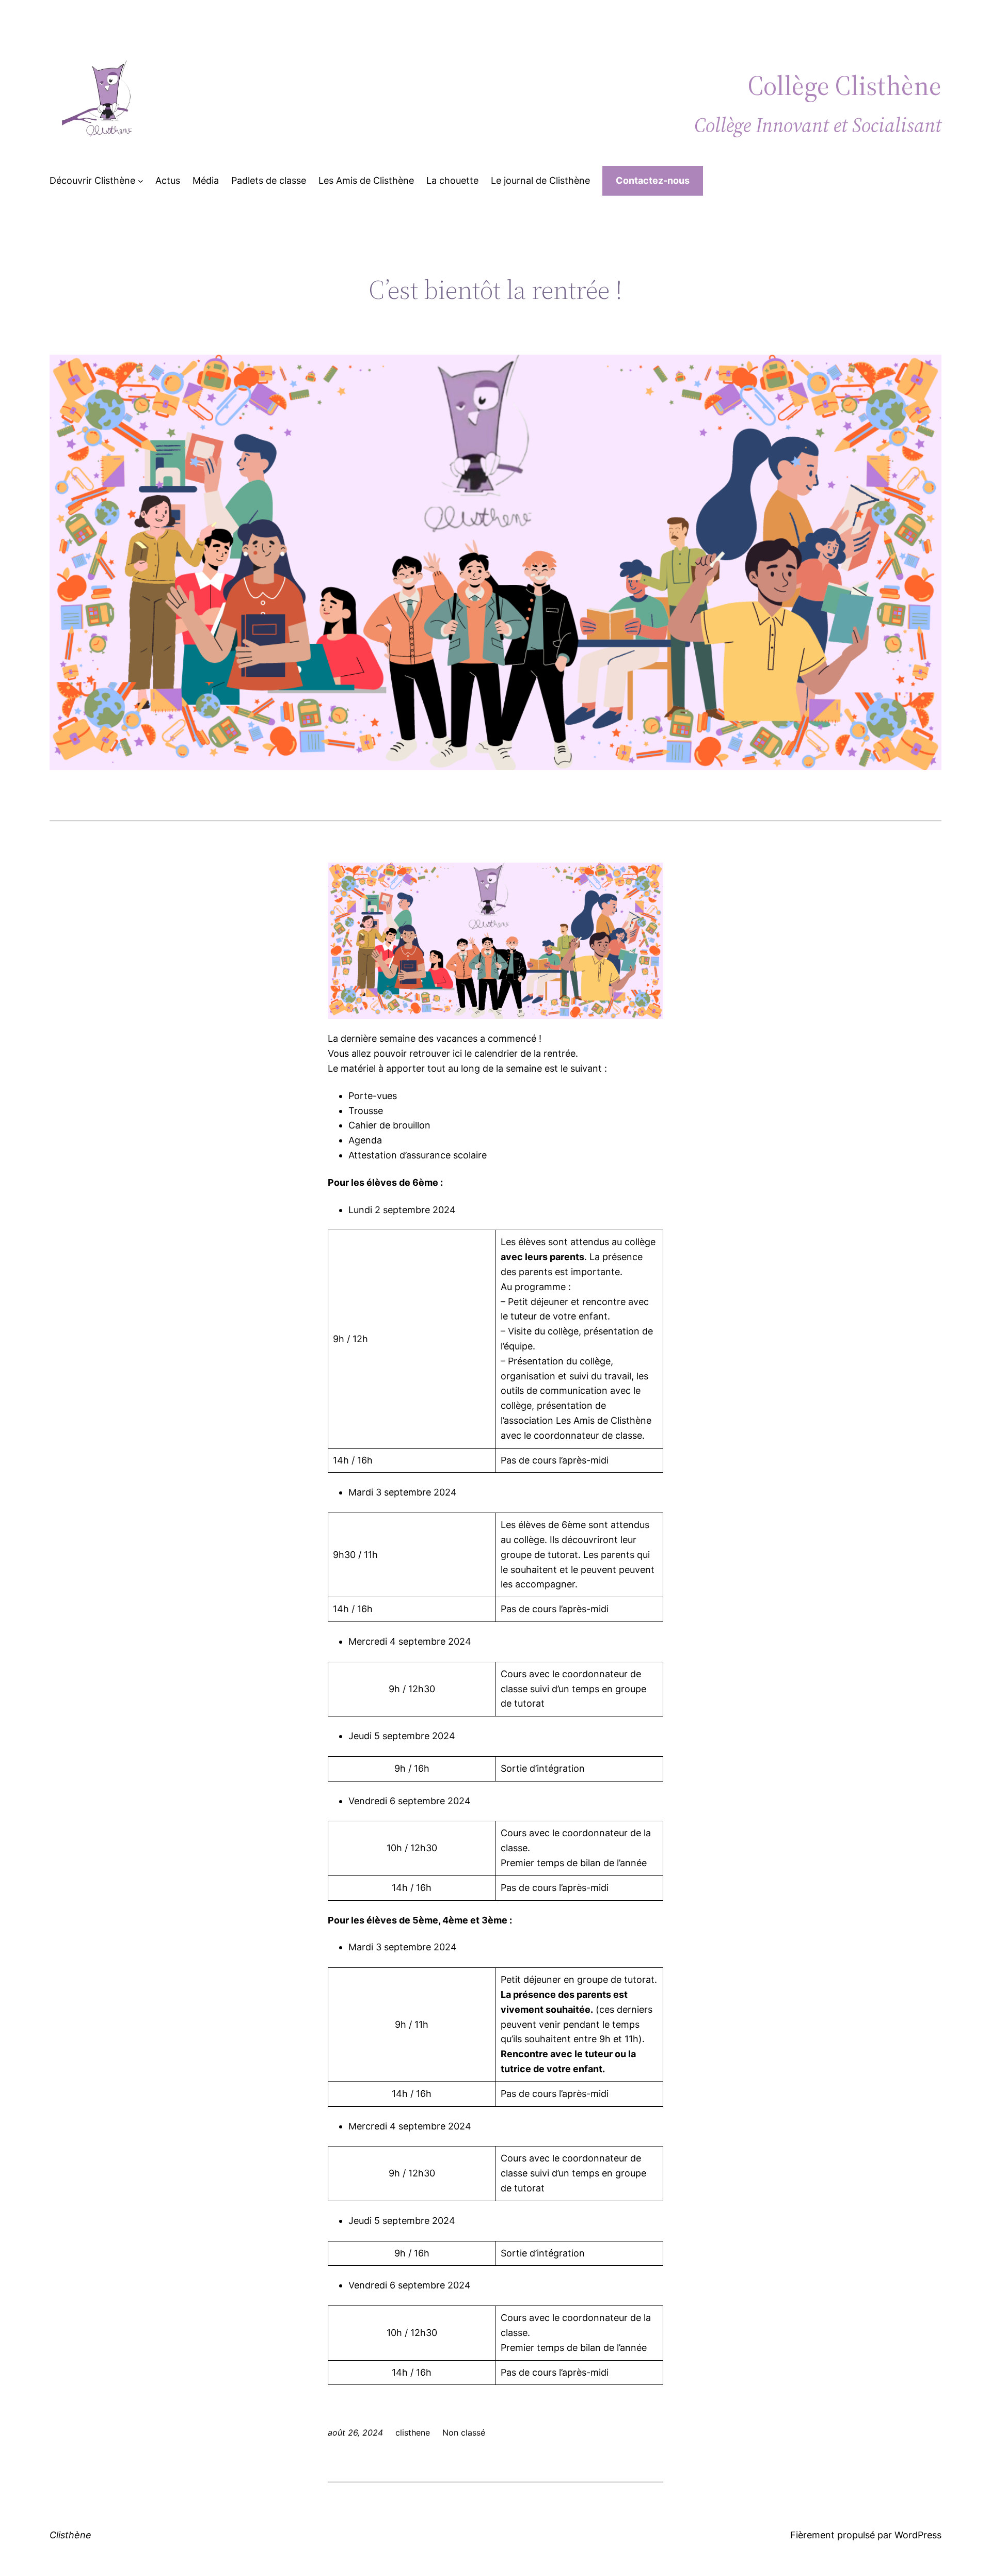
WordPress (918, 2535)
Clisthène (70, 2535)
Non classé (464, 2432)
